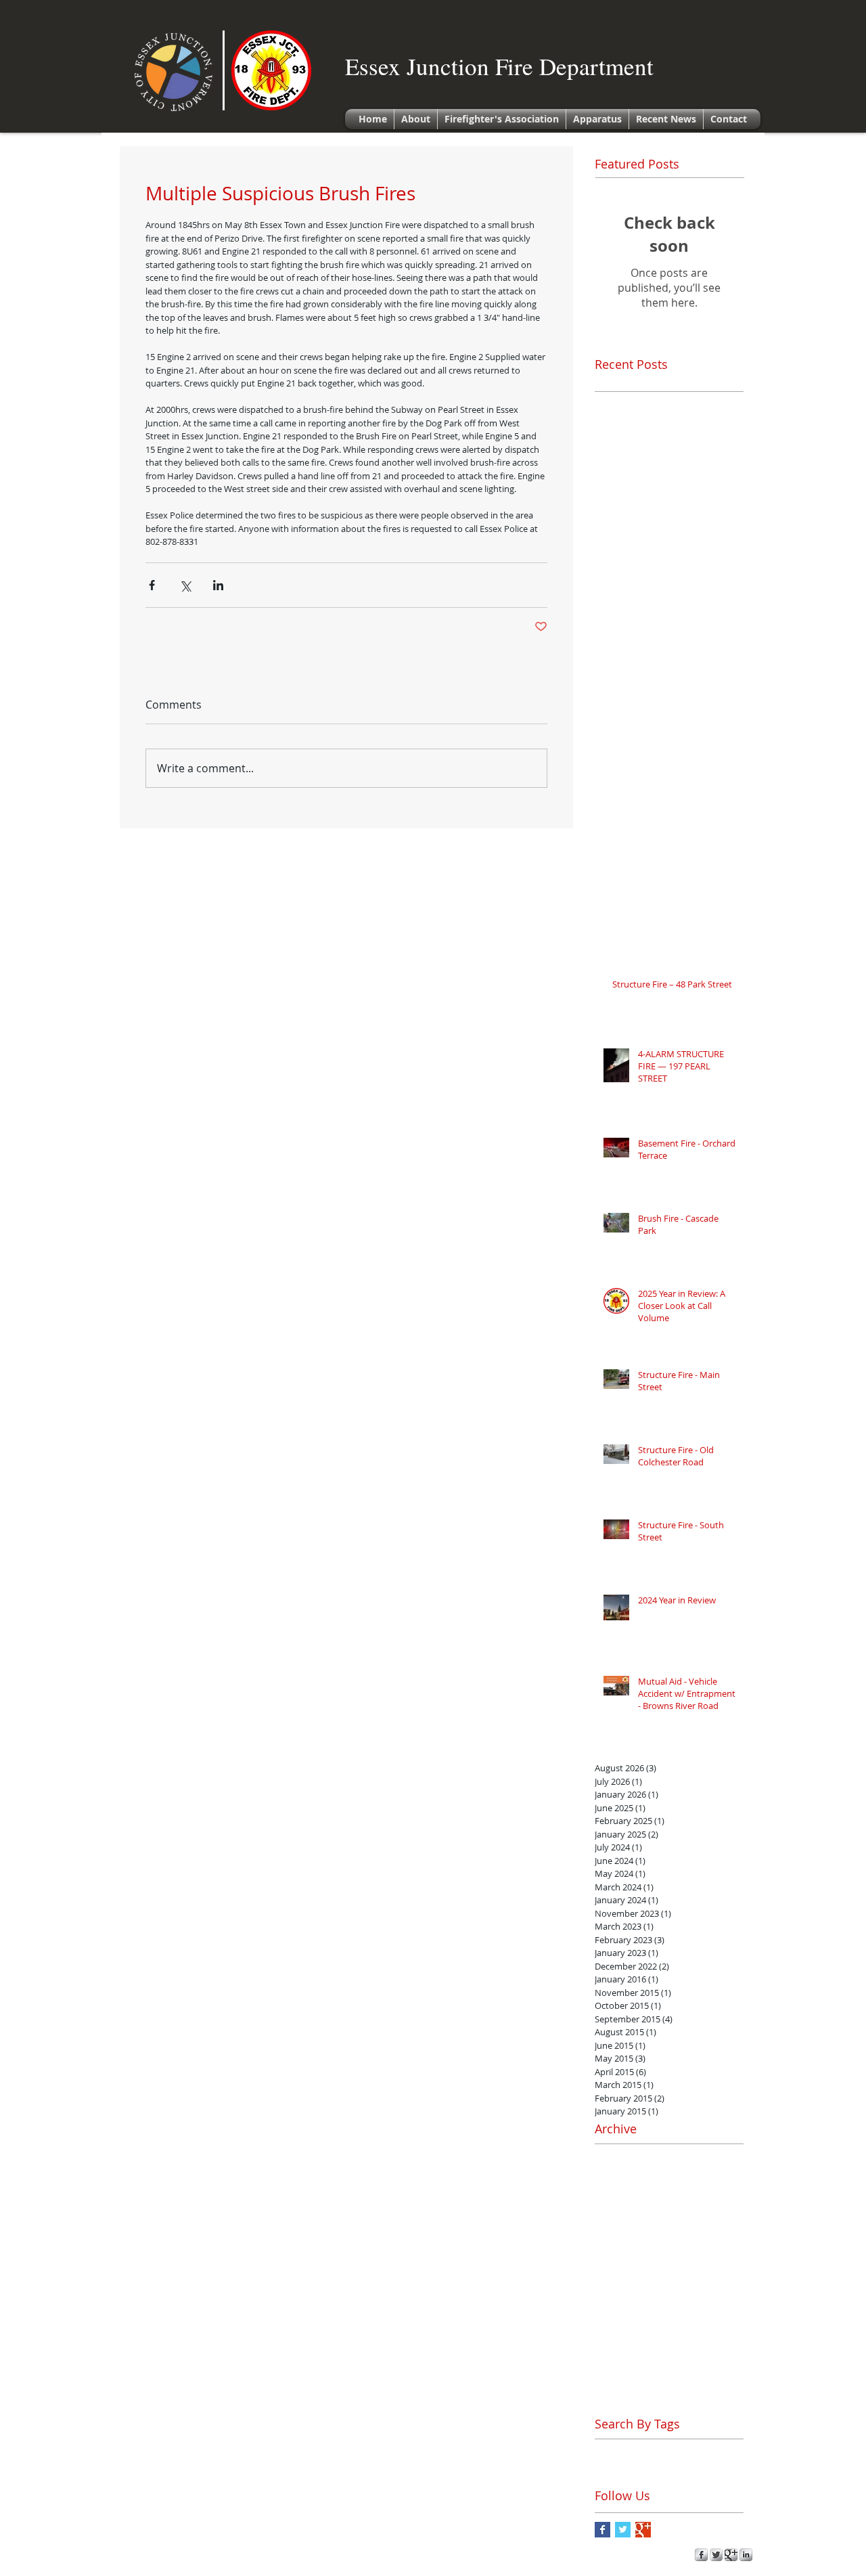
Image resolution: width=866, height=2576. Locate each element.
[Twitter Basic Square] (623, 2530)
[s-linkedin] (746, 2555)
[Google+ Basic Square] (643, 2530)
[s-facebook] (701, 2555)
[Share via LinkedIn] (218, 585)
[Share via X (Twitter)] (185, 585)
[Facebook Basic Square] (602, 2530)
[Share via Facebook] (152, 585)
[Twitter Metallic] (716, 2555)
